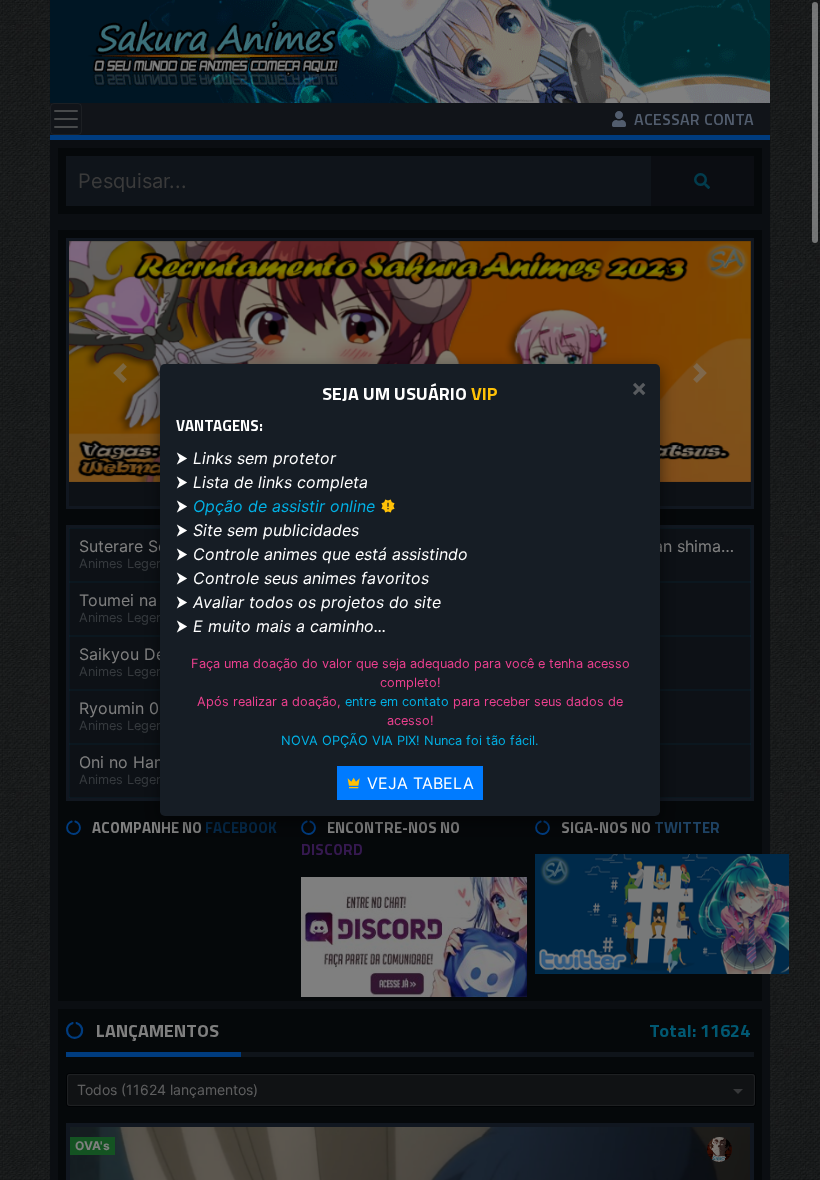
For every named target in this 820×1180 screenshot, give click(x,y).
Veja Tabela (418, 783)
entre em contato (397, 701)
